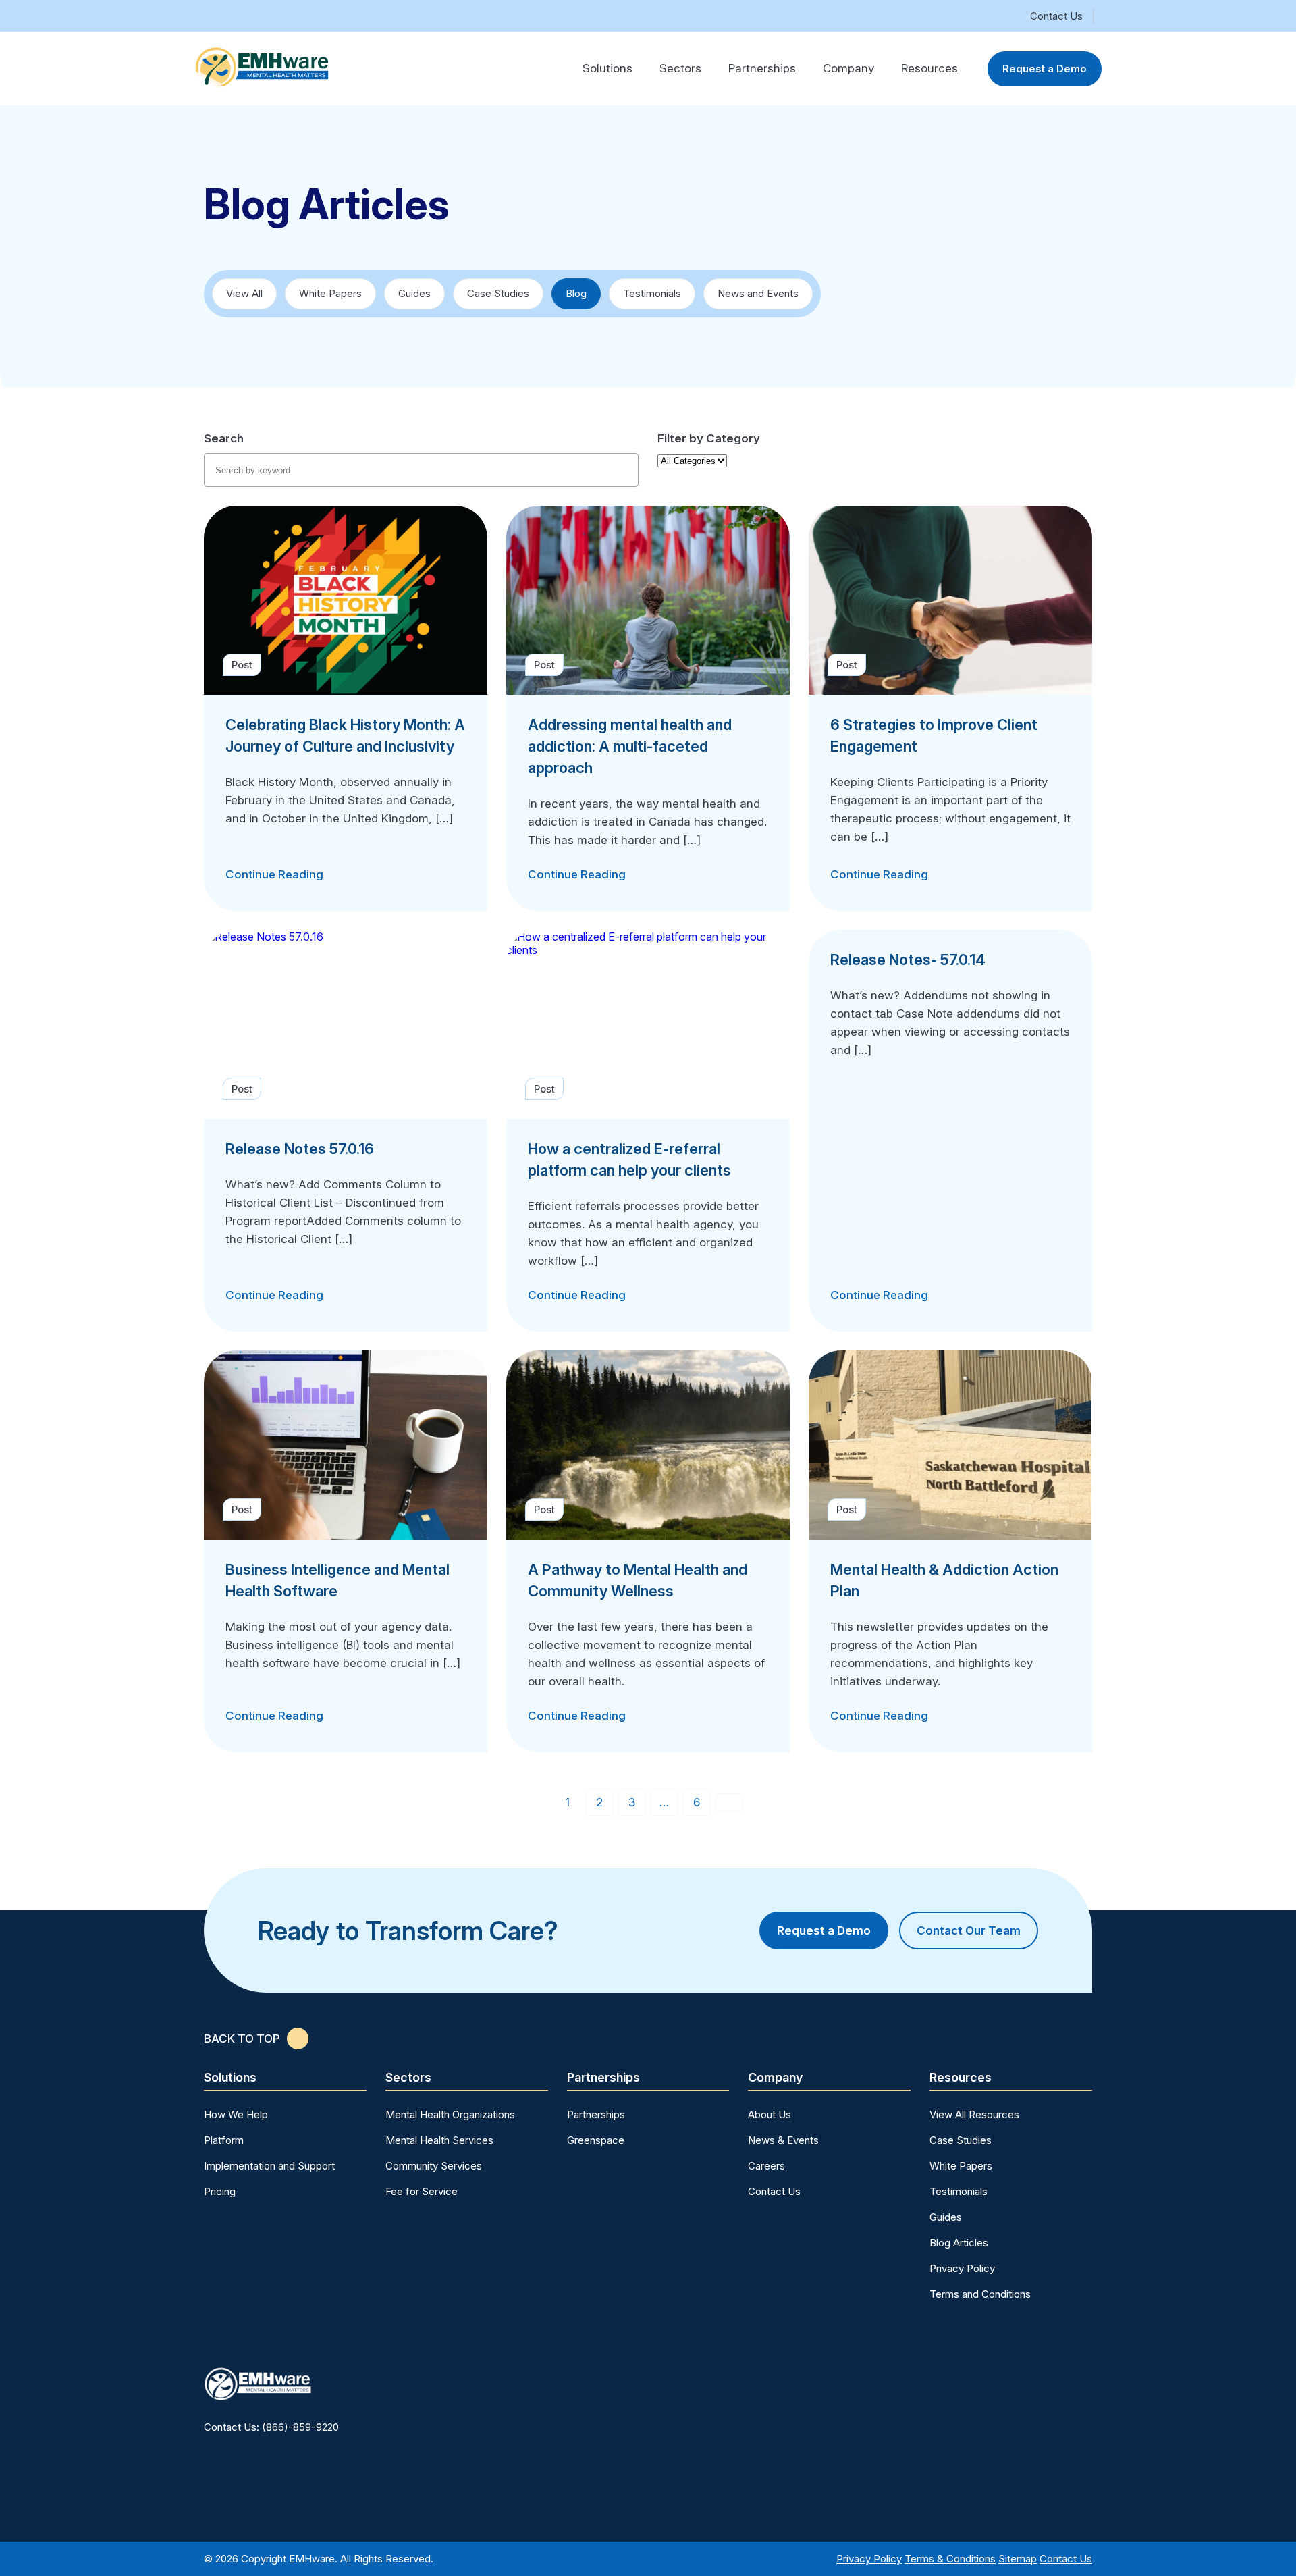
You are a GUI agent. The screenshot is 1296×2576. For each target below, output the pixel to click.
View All (244, 293)
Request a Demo (1045, 69)
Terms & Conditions (950, 2559)
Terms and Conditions (980, 2294)
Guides (414, 293)
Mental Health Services (439, 2140)
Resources (929, 68)
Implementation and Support (269, 2166)
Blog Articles (959, 2243)
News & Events (783, 2140)
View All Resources (974, 2114)
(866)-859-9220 (300, 2427)
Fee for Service (422, 2191)
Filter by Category (709, 438)
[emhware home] (262, 67)
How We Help (236, 2114)
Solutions (607, 68)
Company (848, 68)
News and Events (758, 293)
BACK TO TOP (242, 2039)
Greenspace (596, 2140)
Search (224, 438)
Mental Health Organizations (450, 2114)
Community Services (434, 2166)
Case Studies (498, 293)
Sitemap (1018, 2559)
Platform (224, 2140)
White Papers (330, 293)
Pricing (220, 2191)
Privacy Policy (962, 2268)
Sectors (680, 68)
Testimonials (652, 293)
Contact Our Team (969, 1930)
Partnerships (762, 68)
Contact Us (1056, 16)
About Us (769, 2114)
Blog (576, 293)
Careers (766, 2166)
